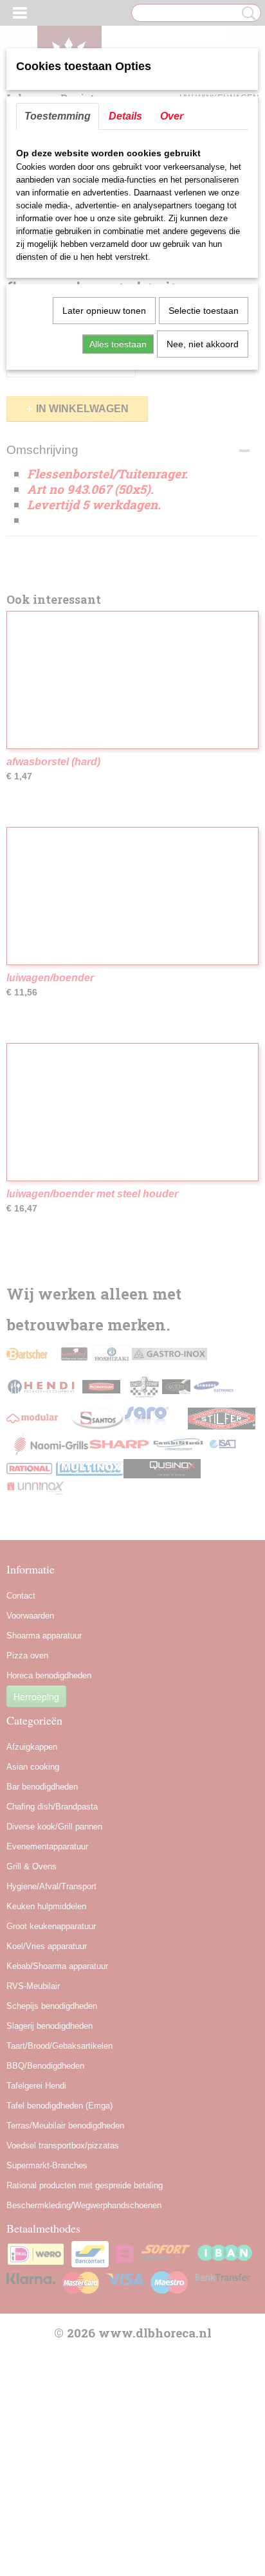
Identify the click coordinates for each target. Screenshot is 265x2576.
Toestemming (58, 116)
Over (172, 116)
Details (125, 116)
